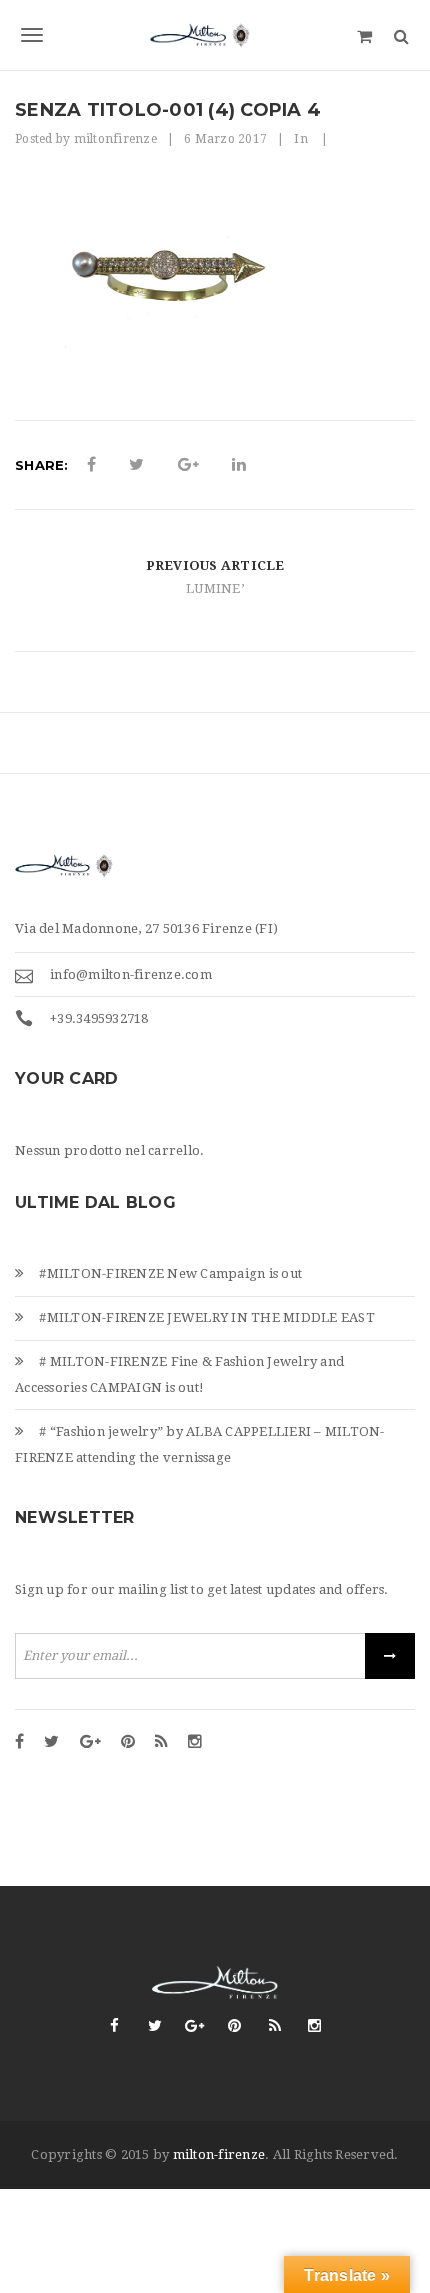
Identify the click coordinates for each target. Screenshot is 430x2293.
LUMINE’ (215, 588)
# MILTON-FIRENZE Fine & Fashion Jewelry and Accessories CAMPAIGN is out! (179, 1374)
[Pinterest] (128, 1743)
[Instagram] (195, 1743)
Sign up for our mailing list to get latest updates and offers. (202, 1589)
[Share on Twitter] (136, 465)
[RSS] (161, 1743)
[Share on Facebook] (91, 465)
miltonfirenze (115, 139)
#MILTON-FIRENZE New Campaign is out (170, 1273)
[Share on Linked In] (239, 465)
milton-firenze (219, 2154)
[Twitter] (51, 1743)
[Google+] (90, 1743)
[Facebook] (19, 1743)
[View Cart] (364, 35)
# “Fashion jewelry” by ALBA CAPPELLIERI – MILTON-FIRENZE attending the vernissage (200, 1444)
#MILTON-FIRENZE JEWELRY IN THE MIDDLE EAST (207, 1317)
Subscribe (390, 1656)
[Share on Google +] (188, 465)
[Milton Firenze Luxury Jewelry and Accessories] (215, 35)
